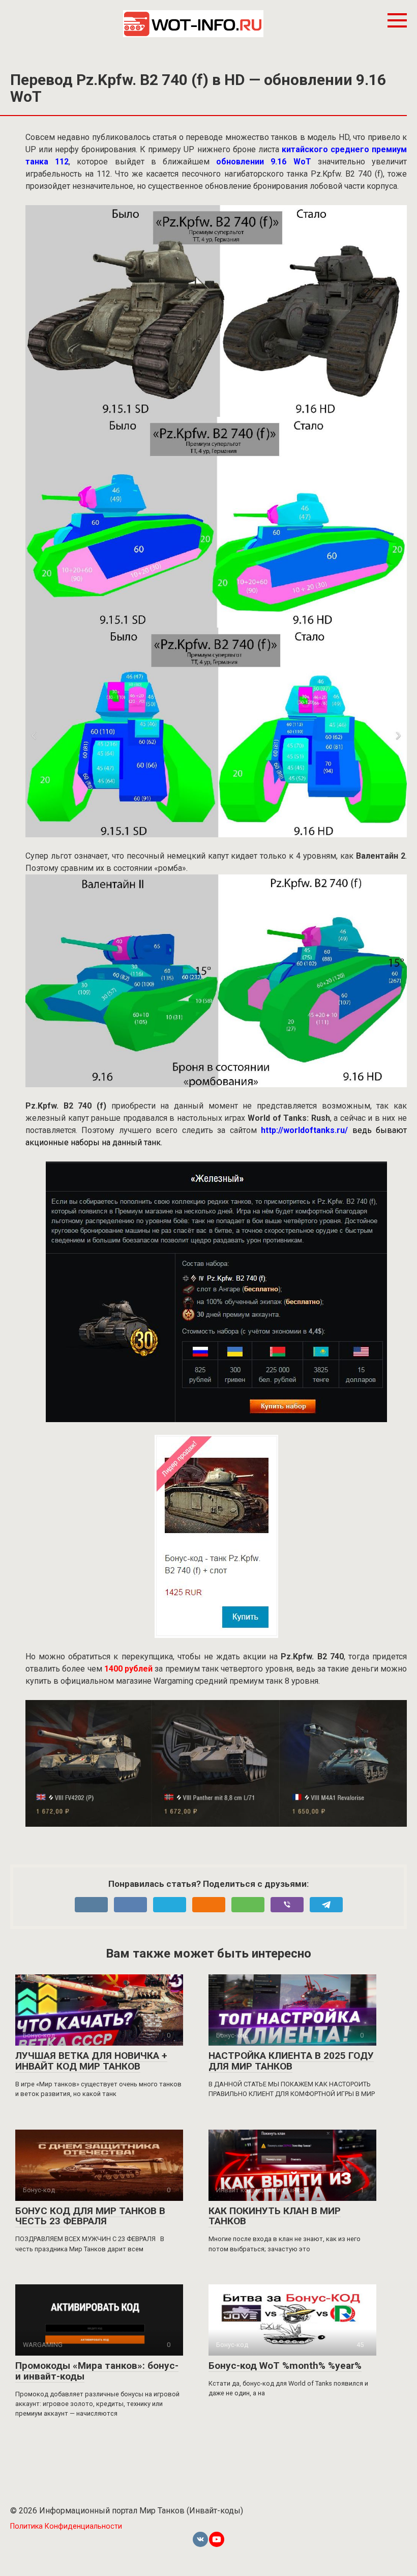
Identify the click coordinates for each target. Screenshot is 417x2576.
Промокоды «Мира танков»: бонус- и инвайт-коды (97, 2371)
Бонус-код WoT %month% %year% (285, 2366)
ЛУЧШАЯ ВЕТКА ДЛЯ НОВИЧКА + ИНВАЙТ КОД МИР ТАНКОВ (91, 2061)
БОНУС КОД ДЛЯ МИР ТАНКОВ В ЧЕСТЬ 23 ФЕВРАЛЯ (90, 2216)
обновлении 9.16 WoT (263, 162)
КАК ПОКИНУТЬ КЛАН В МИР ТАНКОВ (275, 2216)
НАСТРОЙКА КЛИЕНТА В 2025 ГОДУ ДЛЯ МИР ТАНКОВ (291, 2061)
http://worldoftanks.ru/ (304, 1130)
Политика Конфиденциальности (66, 2526)
